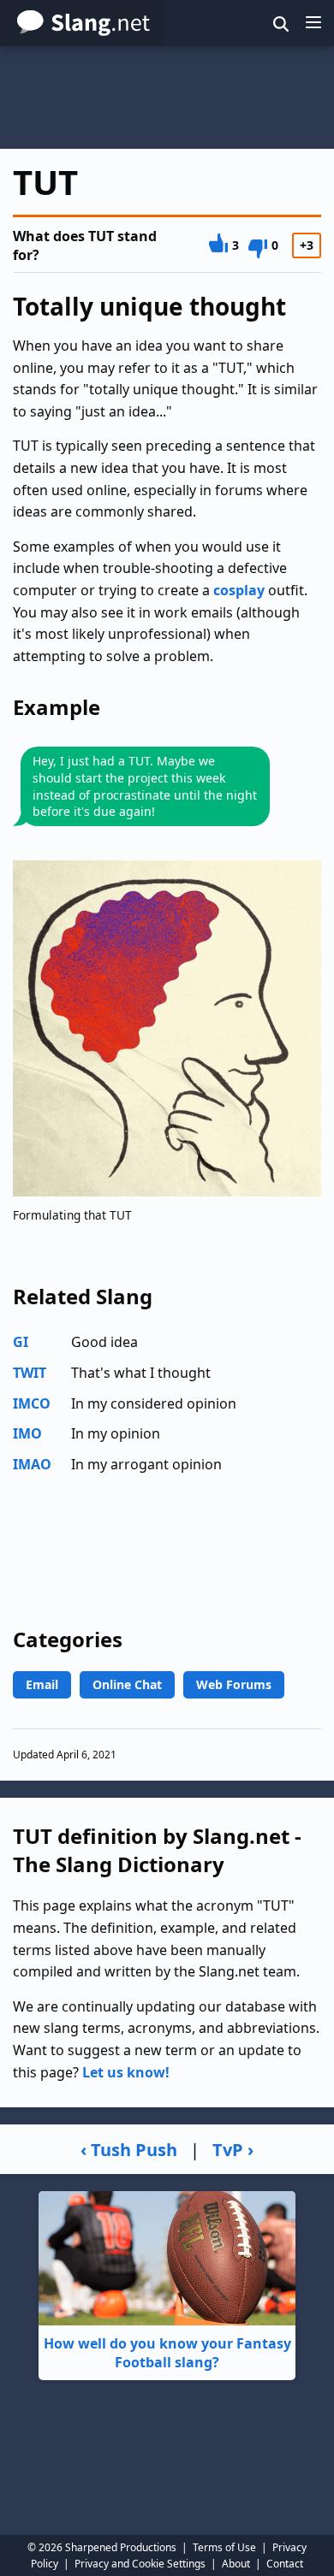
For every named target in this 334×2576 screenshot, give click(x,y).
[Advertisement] (167, 97)
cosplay (239, 590)
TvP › (233, 2150)
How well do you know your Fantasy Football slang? (167, 2353)
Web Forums (234, 1684)
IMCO (32, 1403)
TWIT (30, 1373)
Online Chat (127, 1684)
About (236, 2564)
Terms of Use (224, 2547)
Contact (285, 2564)
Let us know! (126, 2072)
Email (42, 1684)
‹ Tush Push (129, 2150)
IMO (27, 1433)
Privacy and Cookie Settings (140, 2564)
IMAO (32, 1464)
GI (21, 1342)
